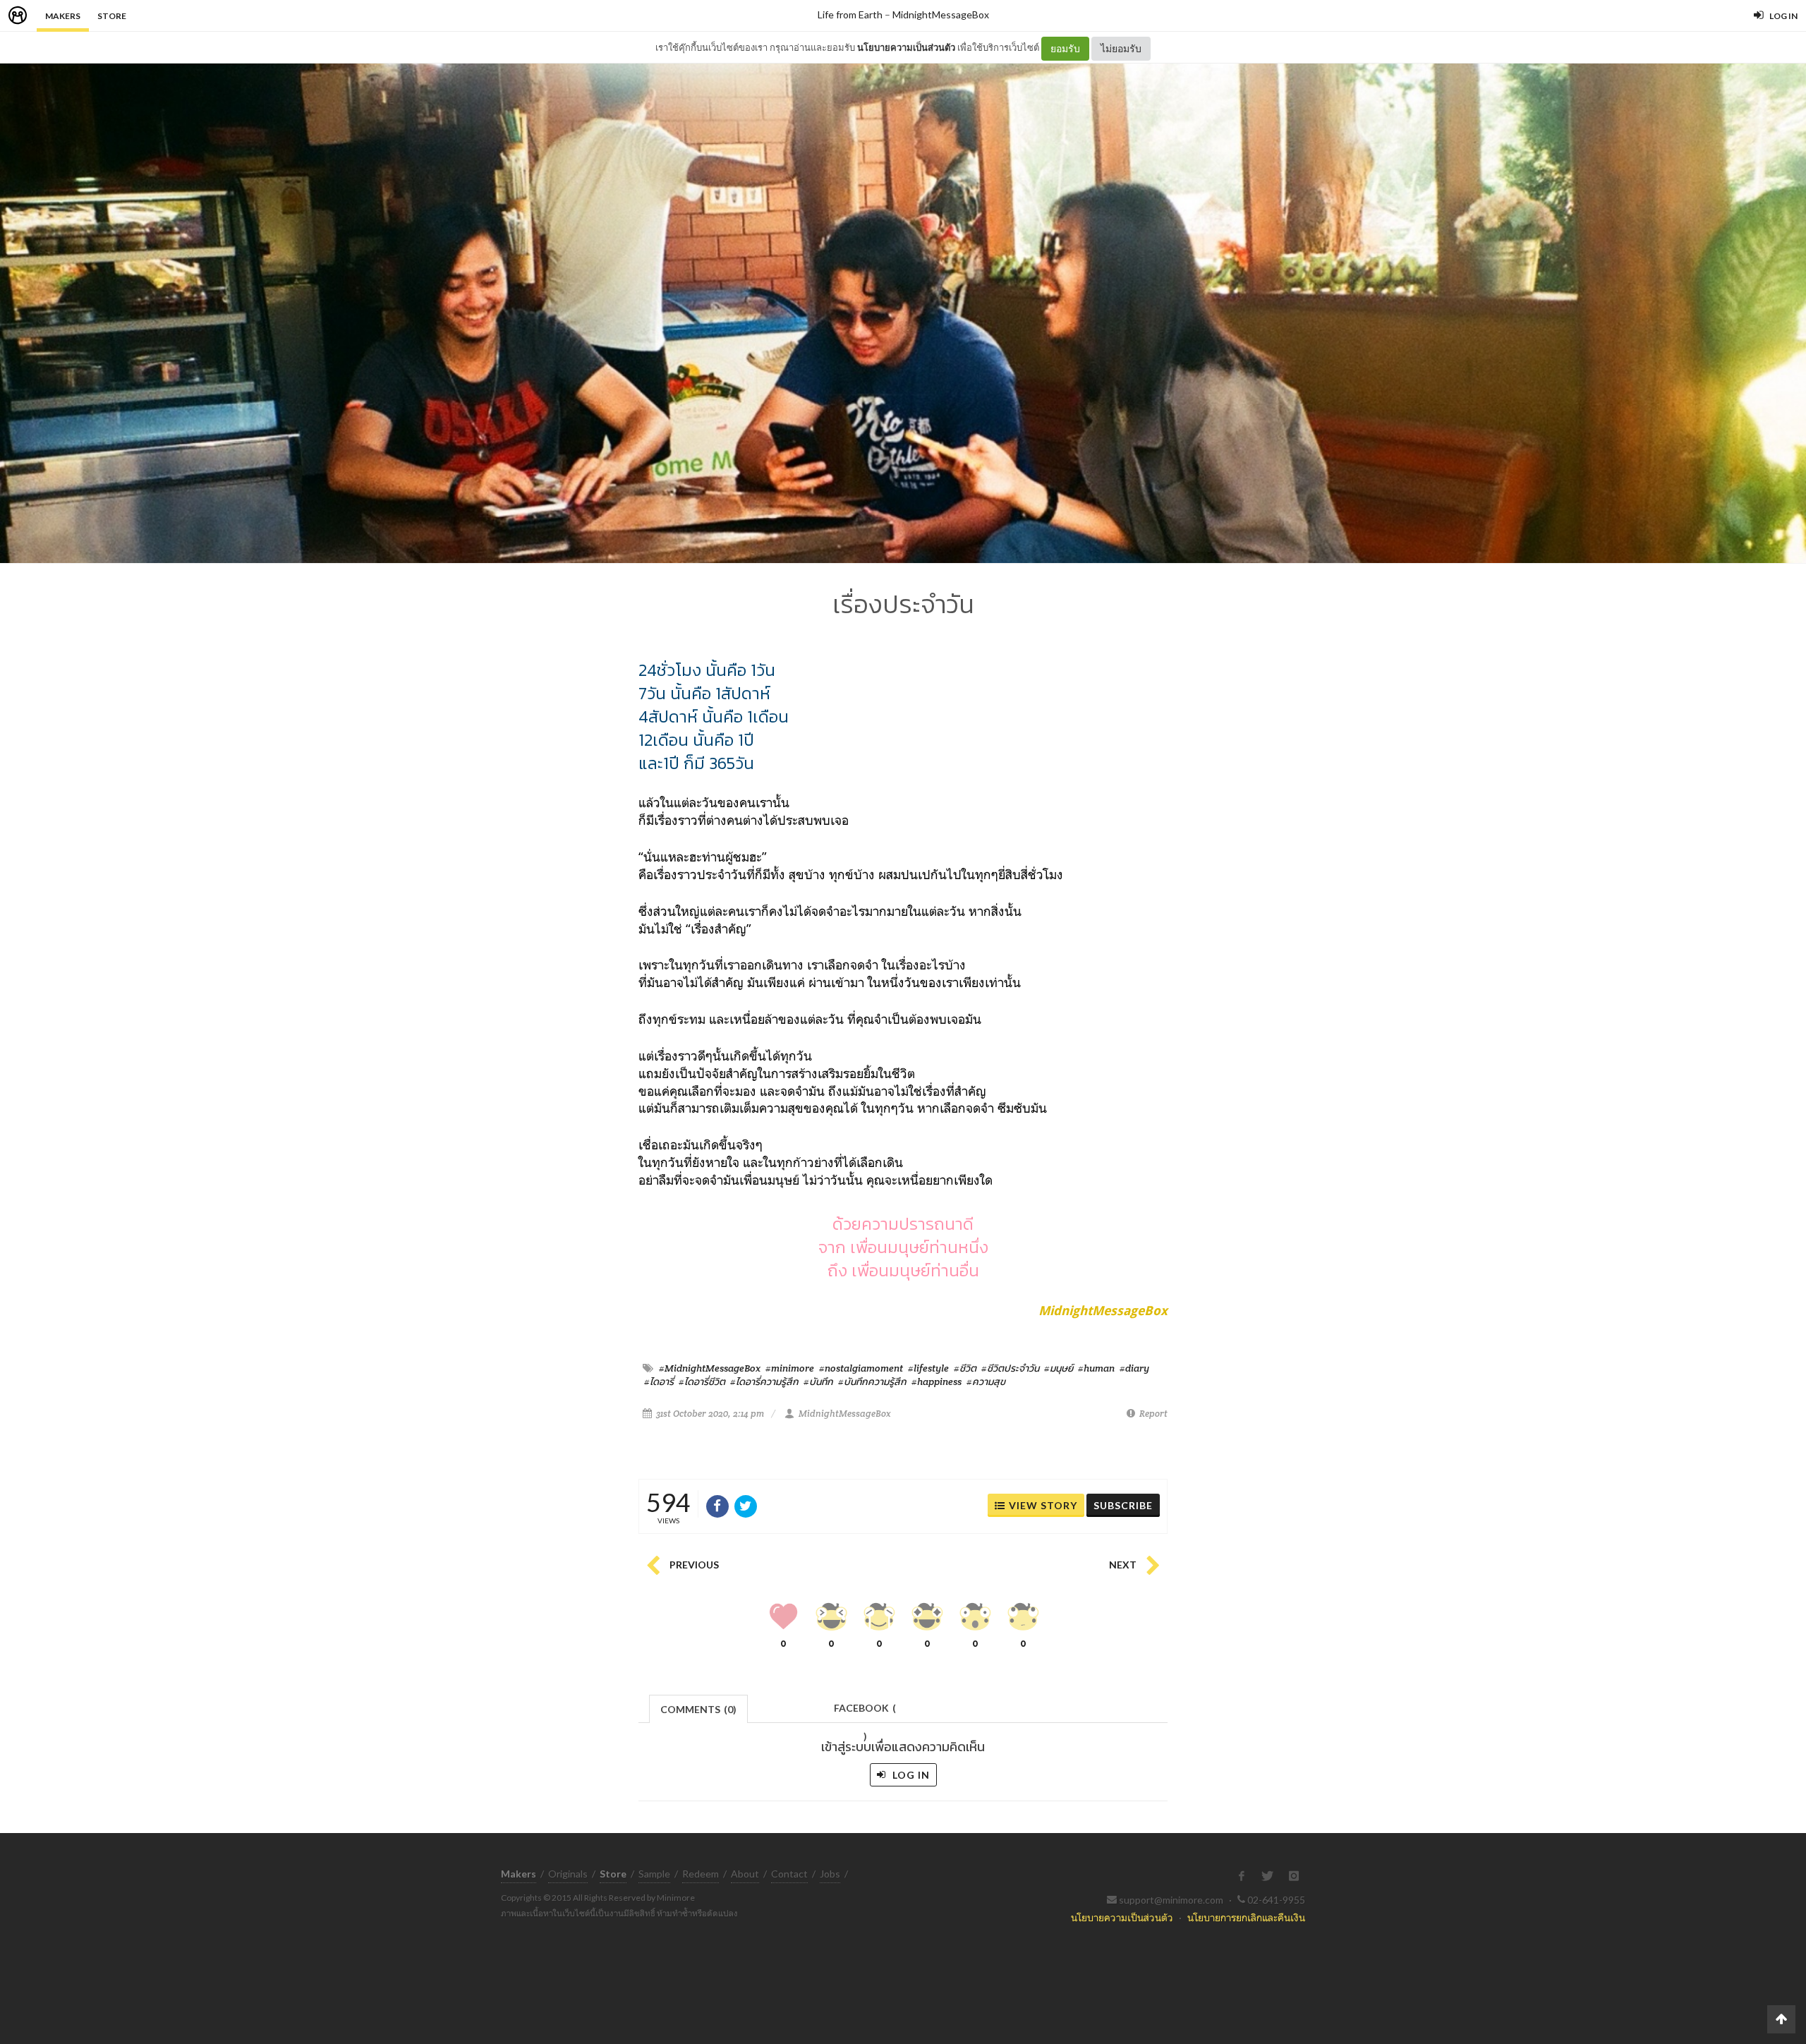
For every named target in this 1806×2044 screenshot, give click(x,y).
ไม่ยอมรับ (1121, 48)
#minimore (790, 1368)
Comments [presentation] (698, 1709)
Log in (910, 1775)
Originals (568, 1874)
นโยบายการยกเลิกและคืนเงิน (1246, 1917)
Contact (789, 1874)
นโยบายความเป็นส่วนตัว (906, 47)
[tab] (699, 1708)
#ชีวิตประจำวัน (1010, 1368)
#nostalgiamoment (861, 1368)
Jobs (830, 1874)
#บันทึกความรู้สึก (872, 1381)
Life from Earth (850, 14)
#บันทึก (818, 1381)
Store (112, 16)
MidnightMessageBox (941, 14)
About (745, 1874)
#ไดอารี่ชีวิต (702, 1381)
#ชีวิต (965, 1368)
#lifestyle (928, 1368)
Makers (63, 16)
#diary (1134, 1368)
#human (1096, 1368)
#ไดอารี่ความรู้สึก (764, 1381)
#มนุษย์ (1059, 1368)
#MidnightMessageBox (710, 1368)
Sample (654, 1874)
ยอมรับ (1065, 48)
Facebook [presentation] (865, 1712)
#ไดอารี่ (659, 1381)
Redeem (701, 1874)
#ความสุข (986, 1381)
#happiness (937, 1381)
